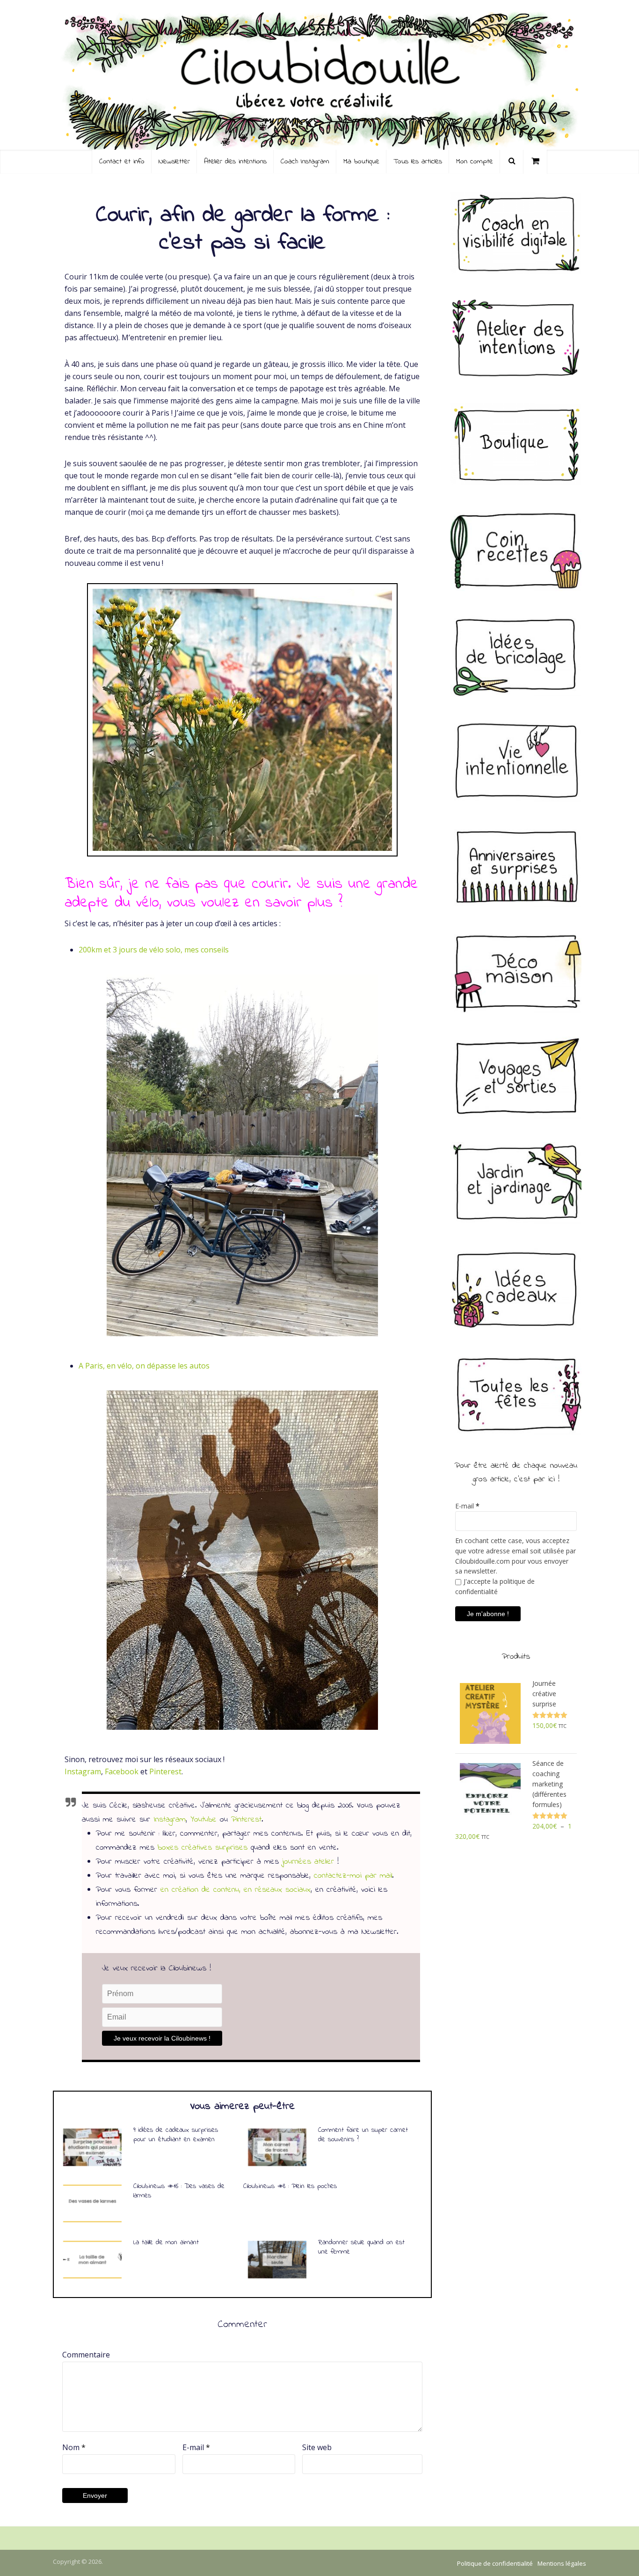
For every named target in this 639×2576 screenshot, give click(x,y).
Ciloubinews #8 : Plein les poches (290, 2186)
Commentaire (86, 2355)
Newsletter (174, 161)
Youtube (203, 1820)
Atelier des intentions (235, 161)
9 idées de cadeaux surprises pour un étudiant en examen (176, 2135)
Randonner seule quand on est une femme (361, 2247)
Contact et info (122, 161)
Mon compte (475, 161)
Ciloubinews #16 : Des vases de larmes (179, 2191)
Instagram (83, 1771)
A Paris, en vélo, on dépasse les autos (144, 1366)
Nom (74, 2447)
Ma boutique (361, 161)
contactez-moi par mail (353, 1876)
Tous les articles (418, 161)
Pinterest (165, 1771)
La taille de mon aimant (166, 2242)
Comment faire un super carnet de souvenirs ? (363, 2135)
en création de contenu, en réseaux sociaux (236, 1890)
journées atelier (308, 1862)
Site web (317, 2447)
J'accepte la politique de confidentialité (495, 1586)
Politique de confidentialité (495, 2563)
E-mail (196, 2447)
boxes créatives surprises (203, 1848)
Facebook (122, 1771)
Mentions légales (562, 2563)
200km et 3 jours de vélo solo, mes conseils (154, 950)
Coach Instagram (305, 161)
